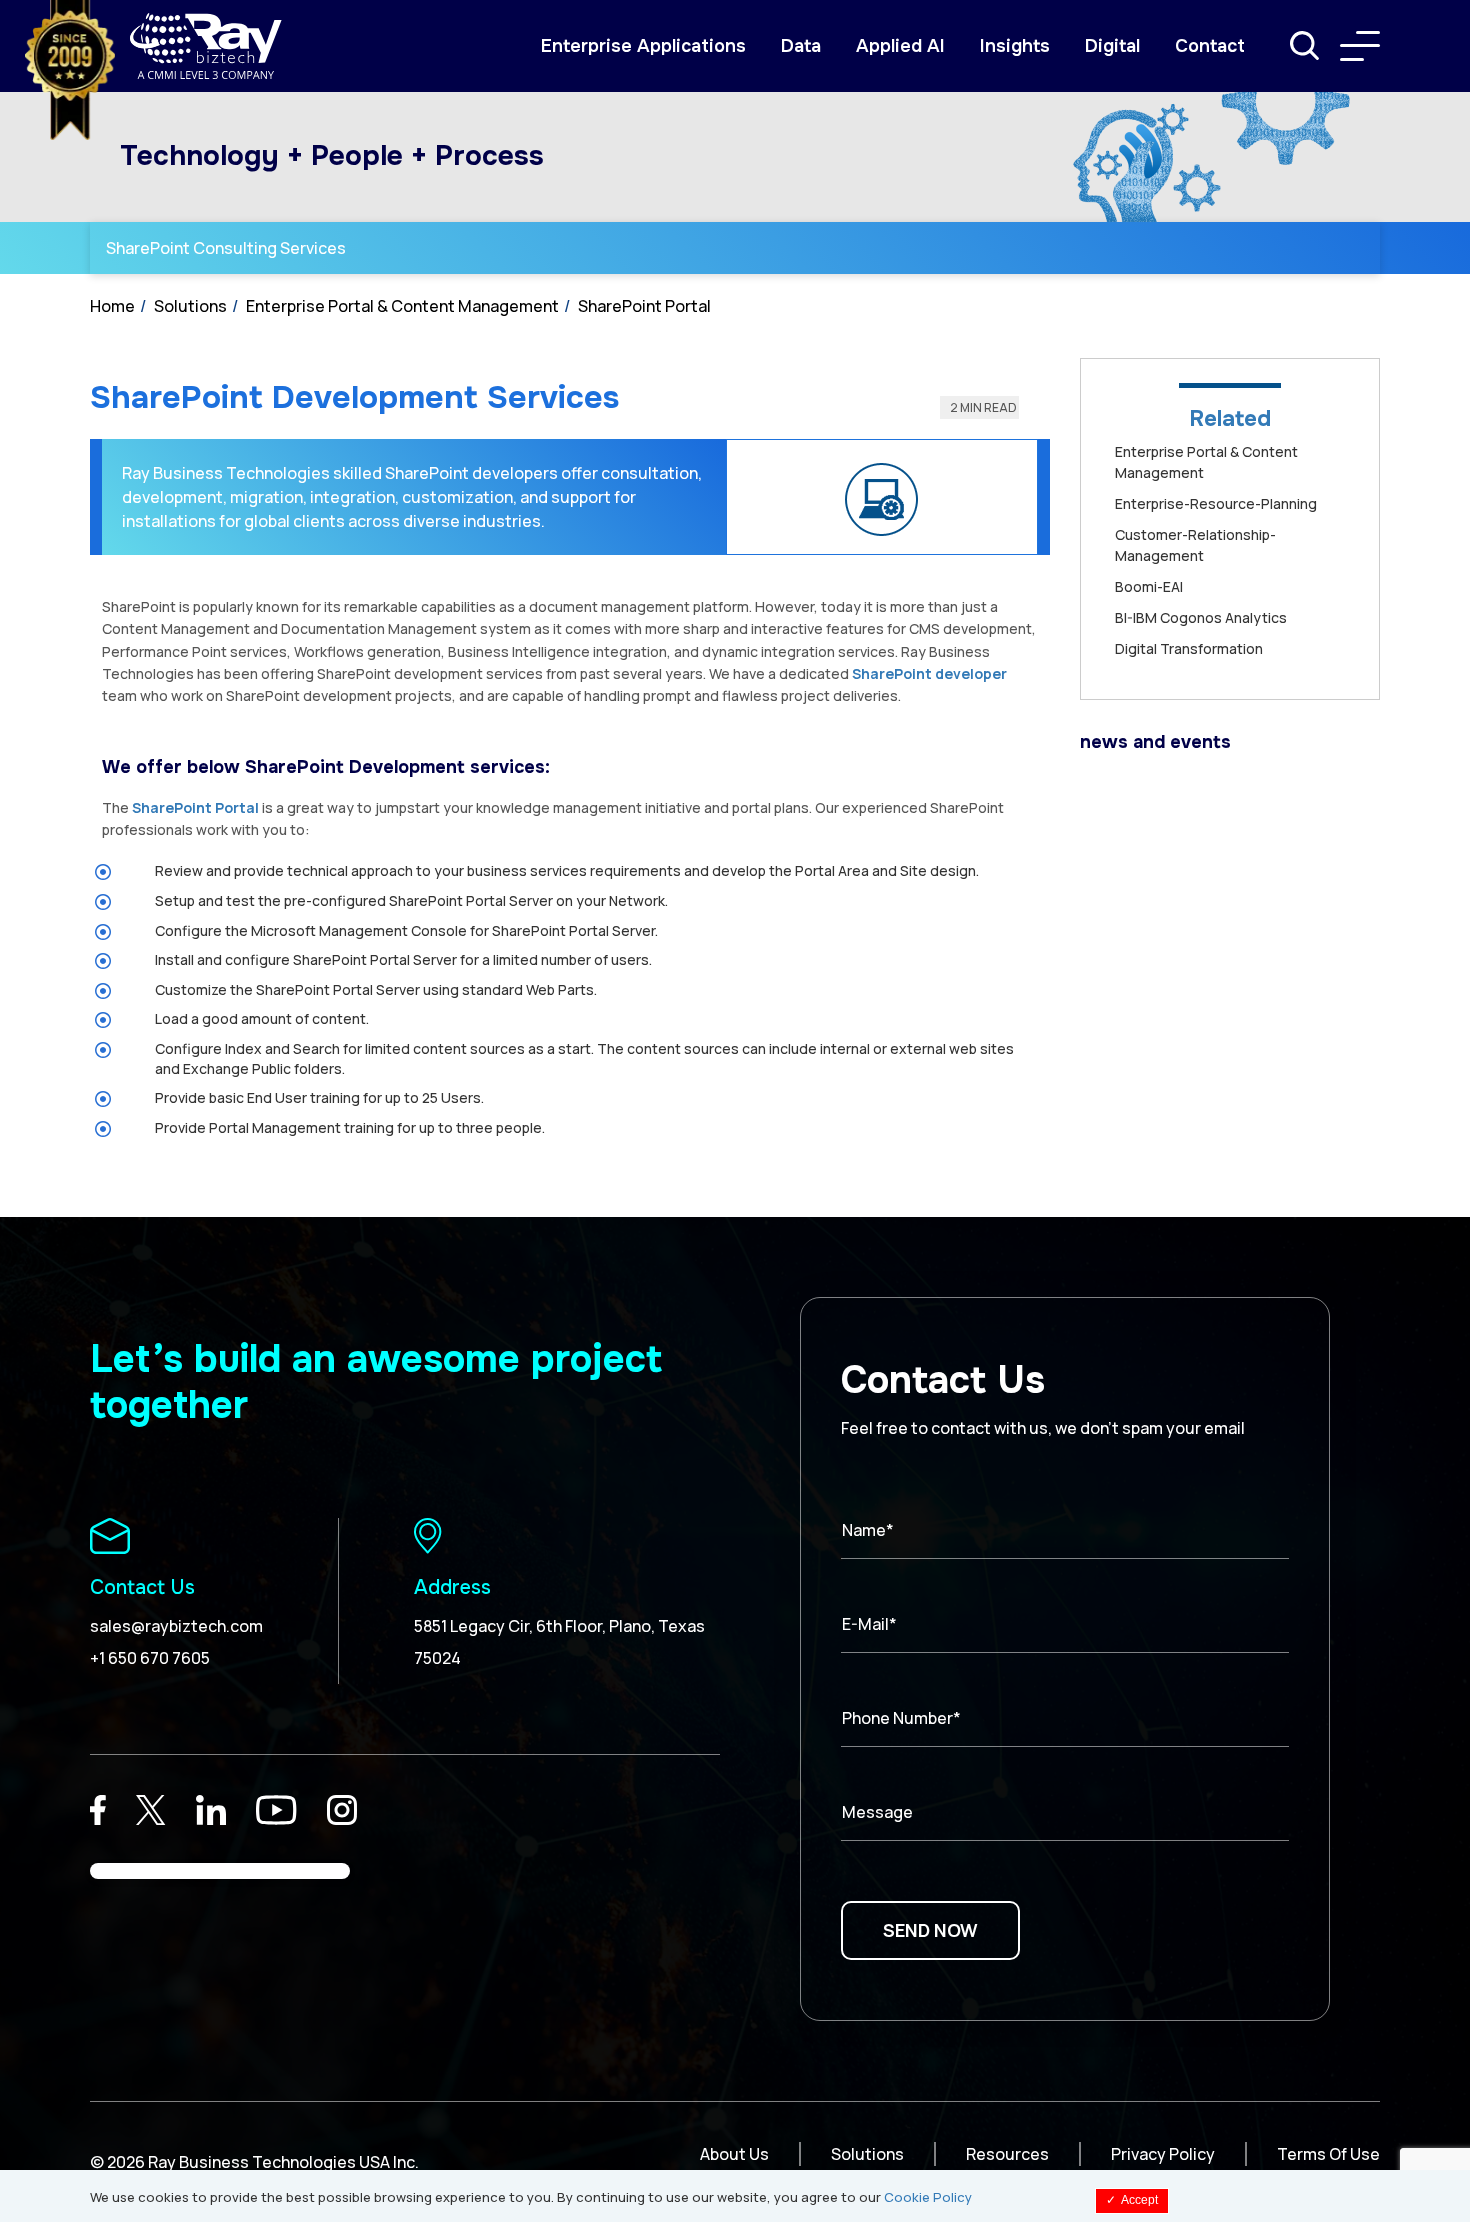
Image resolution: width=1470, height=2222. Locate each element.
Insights (1015, 46)
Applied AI (900, 46)
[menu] (1360, 46)
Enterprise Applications (643, 46)
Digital (1112, 46)
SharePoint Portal (644, 306)
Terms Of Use (1328, 2154)
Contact (1210, 46)
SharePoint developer (929, 673)
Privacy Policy (1163, 2154)
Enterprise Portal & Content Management (402, 306)
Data (801, 46)
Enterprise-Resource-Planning (1216, 503)
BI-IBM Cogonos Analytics (1201, 617)
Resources (1007, 2154)
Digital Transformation (1189, 648)
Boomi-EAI (1149, 586)
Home (112, 306)
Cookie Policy (928, 2197)
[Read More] (98, 1810)
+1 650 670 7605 (150, 1658)
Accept (1132, 2200)
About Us (734, 2154)
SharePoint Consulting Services (226, 248)
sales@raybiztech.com (176, 1626)
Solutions (190, 306)
